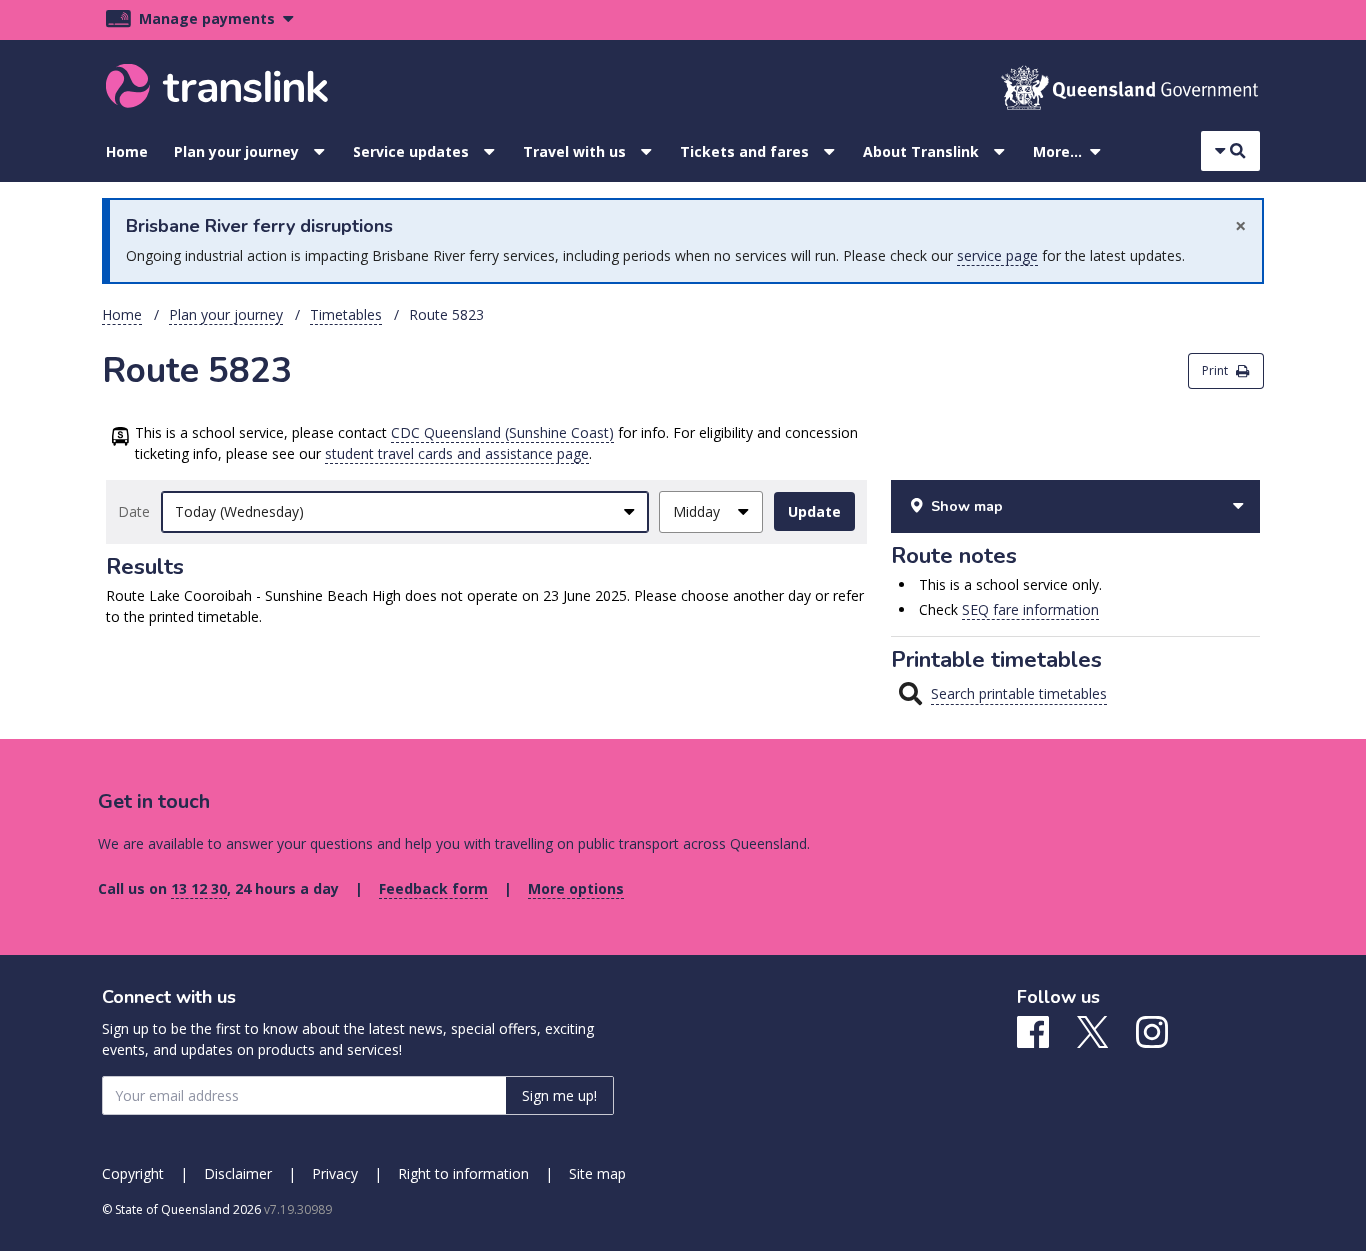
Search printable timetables (1019, 693)
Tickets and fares (744, 151)
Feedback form (433, 888)
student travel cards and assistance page (457, 453)
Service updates (411, 151)
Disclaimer (238, 1173)
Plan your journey (236, 151)
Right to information (463, 1173)
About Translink (921, 151)
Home (127, 151)
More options (576, 888)
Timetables (346, 314)
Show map (967, 506)
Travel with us (574, 151)
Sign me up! (559, 1095)
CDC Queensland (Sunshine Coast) (502, 432)
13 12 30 (199, 888)
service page (997, 255)
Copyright (133, 1173)
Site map (597, 1173)
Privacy (335, 1173)
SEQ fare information (1030, 609)
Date (134, 511)
